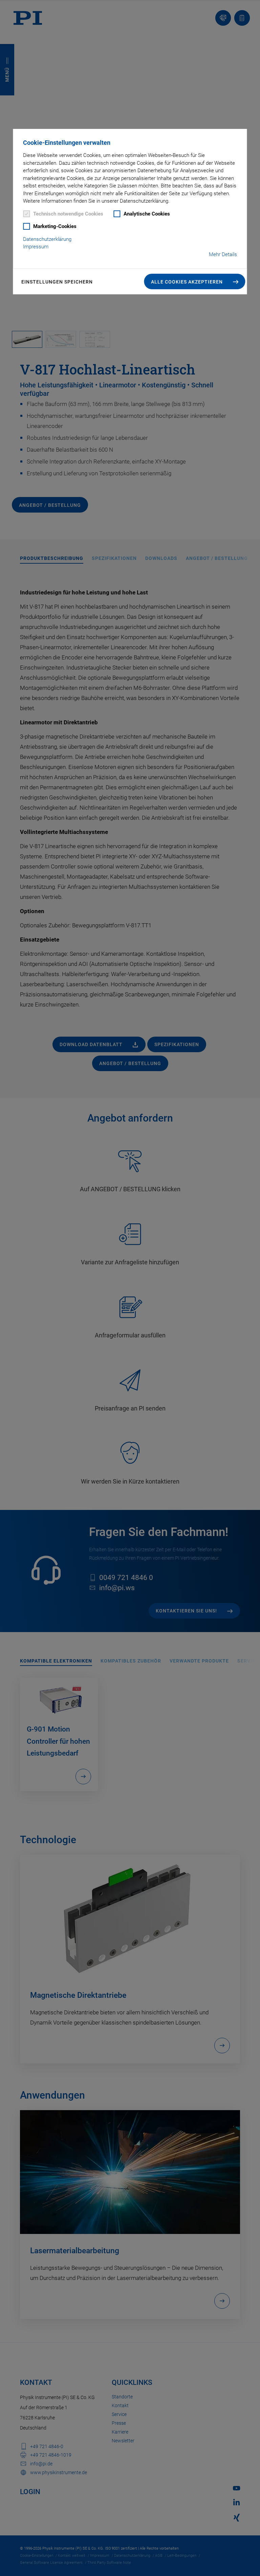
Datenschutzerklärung (47, 239)
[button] (195, 281)
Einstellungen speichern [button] (57, 282)
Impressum (36, 247)
